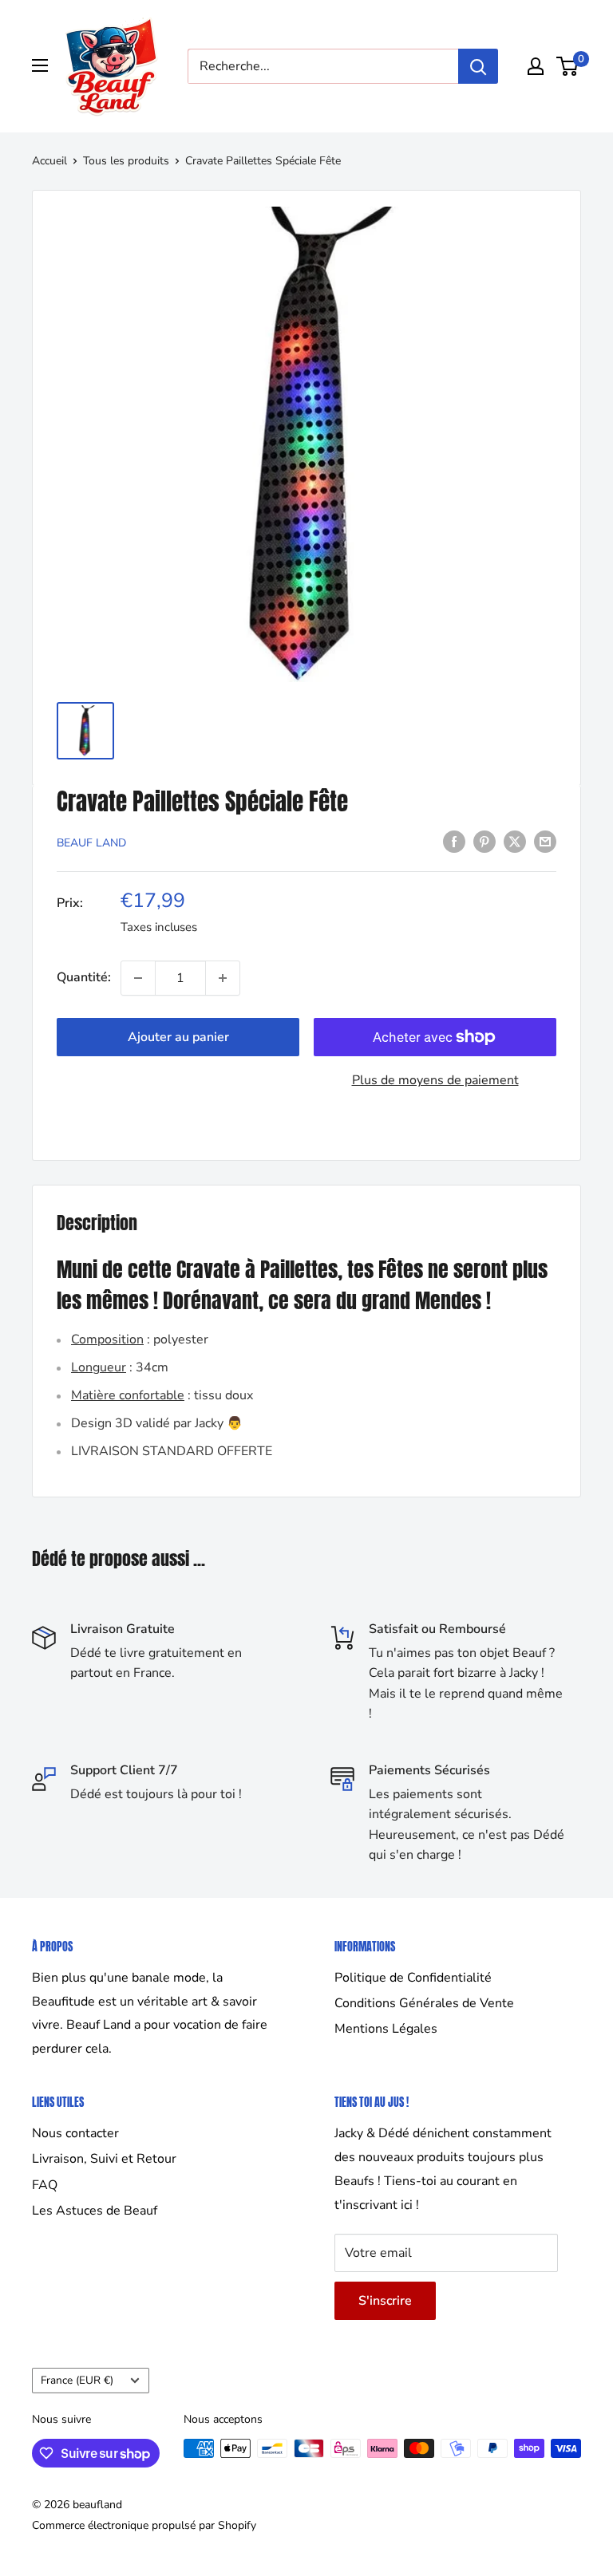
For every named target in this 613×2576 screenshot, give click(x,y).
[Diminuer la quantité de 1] (138, 978)
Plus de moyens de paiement (435, 1080)
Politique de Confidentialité (413, 1978)
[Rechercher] (478, 66)
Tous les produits (126, 161)
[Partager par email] (545, 842)
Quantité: (84, 977)
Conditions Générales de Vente (424, 2003)
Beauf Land (91, 843)
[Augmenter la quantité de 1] (223, 978)
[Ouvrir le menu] (40, 65)
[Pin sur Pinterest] (484, 842)
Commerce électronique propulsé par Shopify (144, 2525)
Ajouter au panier (178, 1037)
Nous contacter (75, 2133)
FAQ (45, 2185)
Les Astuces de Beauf (95, 2211)
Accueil (49, 161)
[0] (568, 66)
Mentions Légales (386, 2029)
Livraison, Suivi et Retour (104, 2159)
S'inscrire (385, 2301)
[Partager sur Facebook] (454, 842)
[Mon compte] (536, 66)
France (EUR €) (77, 2380)
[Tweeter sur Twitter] (515, 842)
